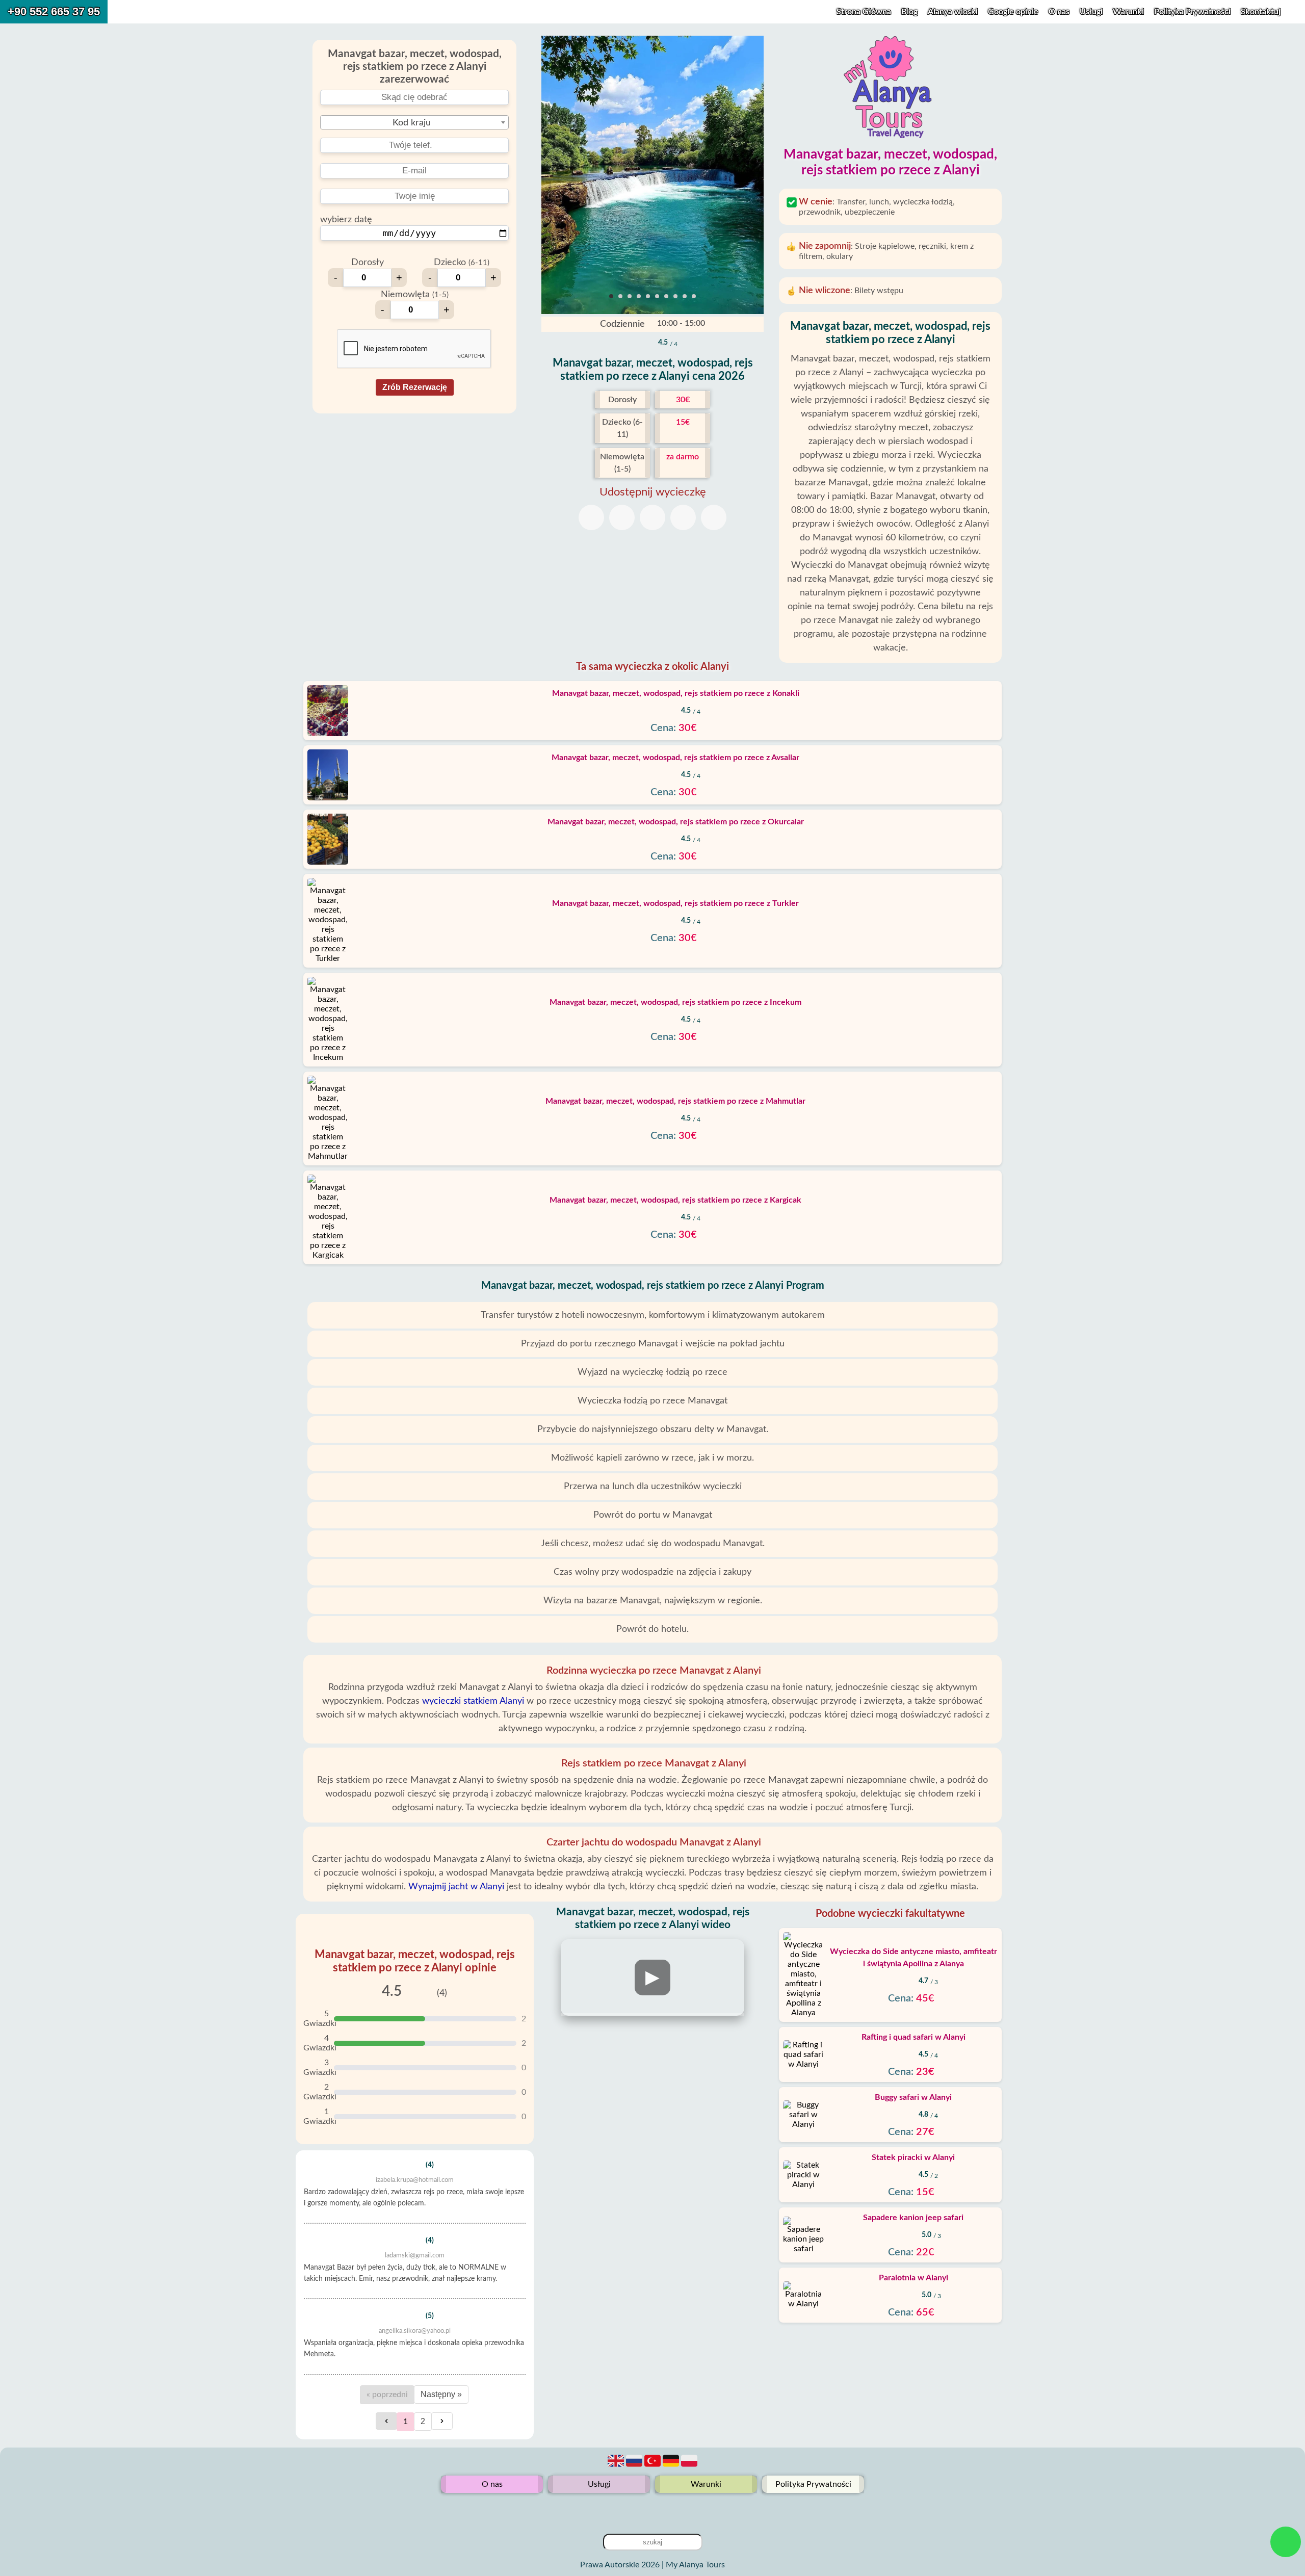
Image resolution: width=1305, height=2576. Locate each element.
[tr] (654, 2466)
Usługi (1092, 12)
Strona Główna (864, 12)
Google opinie (1013, 12)
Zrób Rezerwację (415, 387)
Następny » (441, 2394)
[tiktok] (636, 2509)
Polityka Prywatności (1193, 12)
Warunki (1129, 12)
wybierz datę (346, 220)
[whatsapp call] (1286, 2542)
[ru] (635, 2466)
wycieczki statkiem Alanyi (473, 1701)
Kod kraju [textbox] (412, 123)
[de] (672, 2466)
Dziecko (462, 263)
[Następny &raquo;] (442, 2421)
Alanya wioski (953, 12)
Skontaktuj (1261, 12)
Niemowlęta (415, 295)
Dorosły (368, 263)
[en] (617, 2466)
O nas (1060, 12)
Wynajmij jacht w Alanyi (456, 1887)
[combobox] (414, 122)
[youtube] (652, 2509)
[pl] (689, 2466)
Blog (909, 12)
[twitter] (669, 2509)
